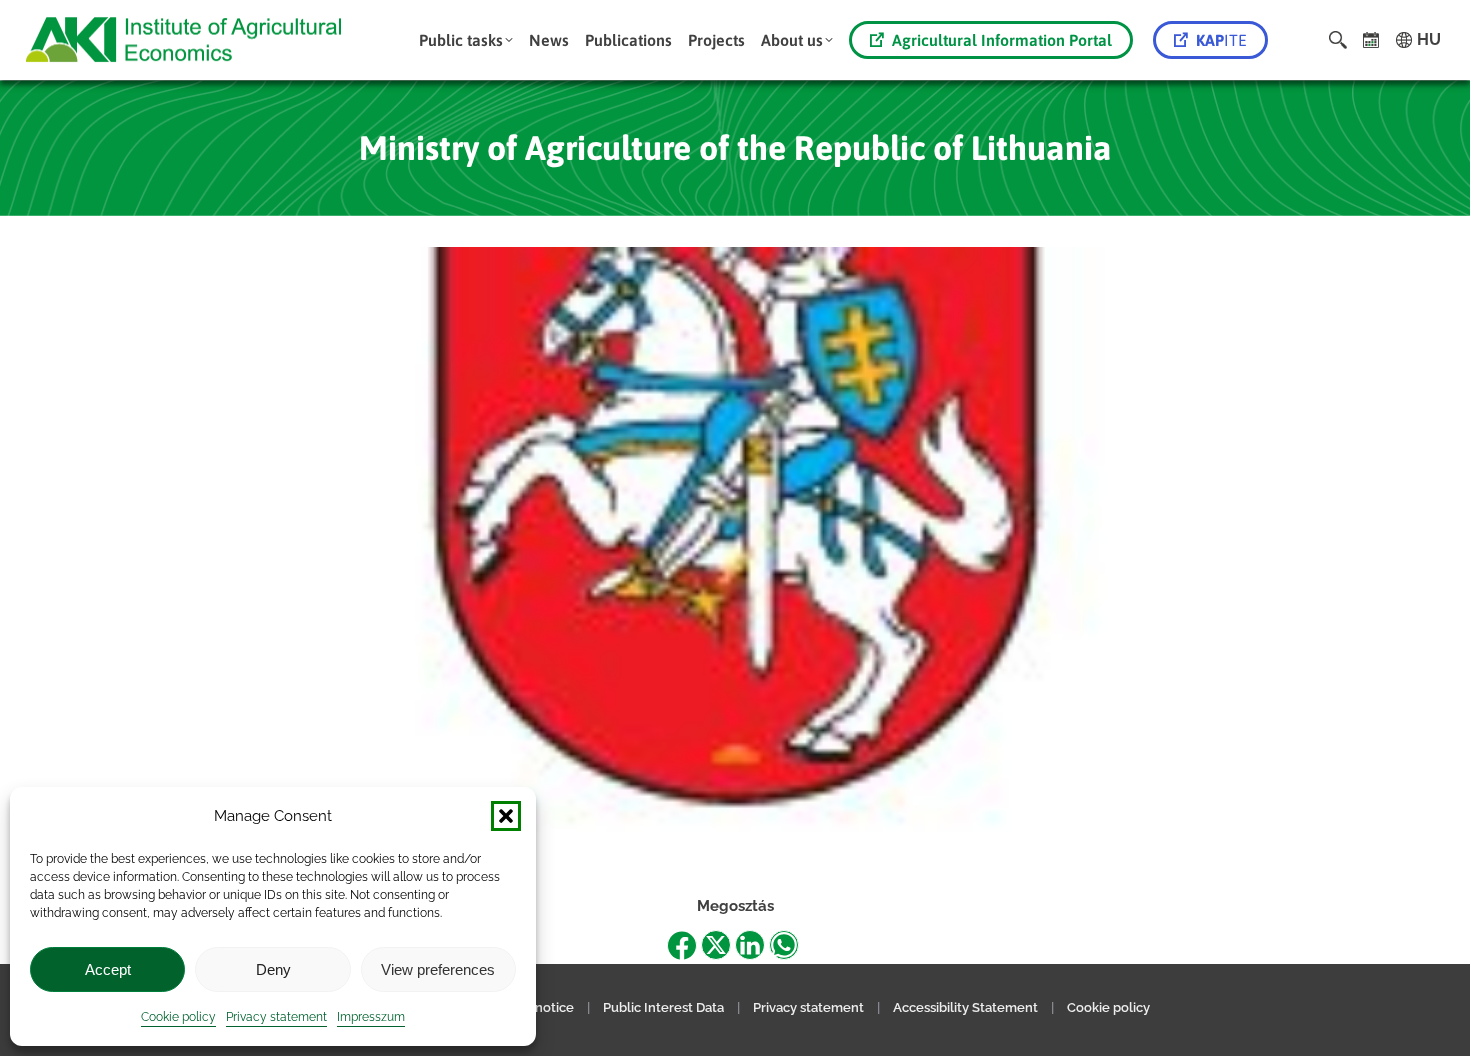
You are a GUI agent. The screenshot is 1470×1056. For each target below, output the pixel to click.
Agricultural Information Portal (1002, 40)
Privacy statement (276, 1017)
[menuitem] (466, 40)
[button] (506, 816)
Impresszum (371, 1017)
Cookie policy (178, 1017)
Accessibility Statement (965, 1007)
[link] (1371, 40)
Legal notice (537, 1007)
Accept (108, 969)
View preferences (438, 969)
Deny (273, 969)
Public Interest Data (663, 1007)
